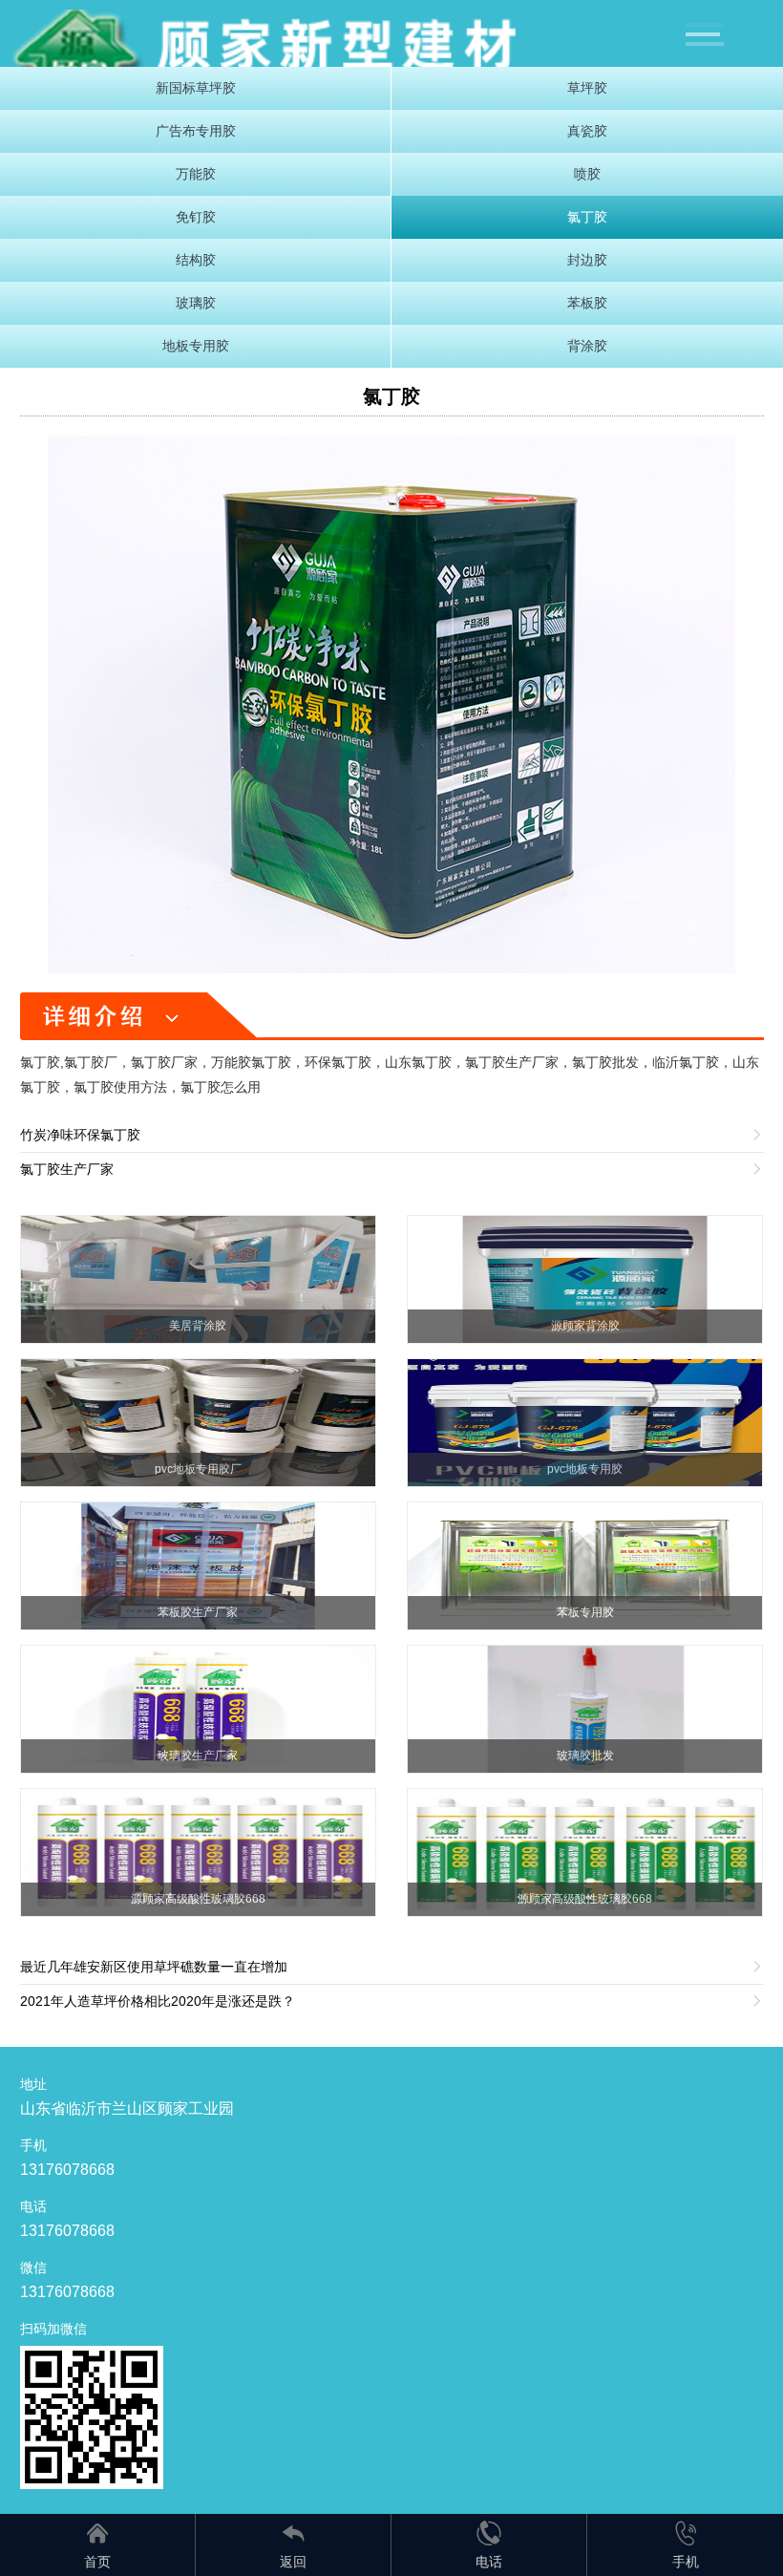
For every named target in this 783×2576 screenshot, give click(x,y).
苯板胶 (587, 303)
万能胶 (196, 174)
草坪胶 (587, 88)
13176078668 (67, 2170)
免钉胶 (196, 217)
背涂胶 (587, 346)
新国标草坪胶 (196, 88)
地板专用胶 (196, 346)
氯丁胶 (587, 217)
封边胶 (587, 260)
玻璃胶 (196, 303)
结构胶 (196, 260)
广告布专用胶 (196, 131)
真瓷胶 (587, 131)
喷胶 (587, 174)
